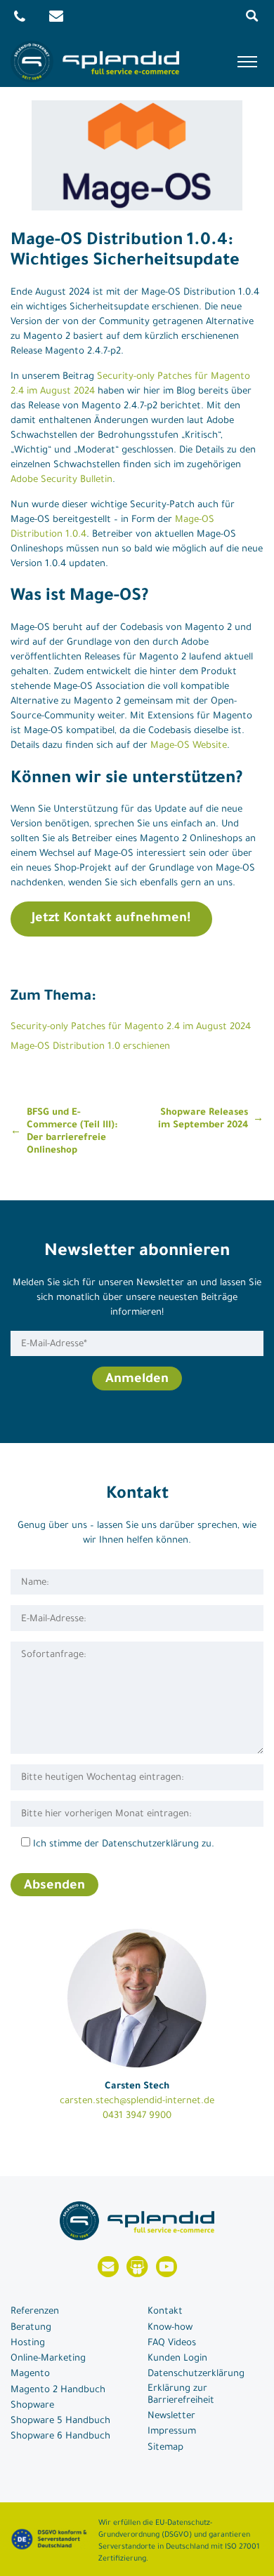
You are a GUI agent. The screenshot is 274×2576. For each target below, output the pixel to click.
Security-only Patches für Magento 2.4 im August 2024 (131, 1027)
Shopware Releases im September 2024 (203, 1119)
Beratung (31, 2328)
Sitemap (165, 2448)
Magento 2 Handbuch (58, 2390)
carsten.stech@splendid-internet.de (137, 2101)
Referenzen (35, 2312)
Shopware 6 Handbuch (60, 2437)
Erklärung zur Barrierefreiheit (181, 2395)
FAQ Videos (172, 2343)
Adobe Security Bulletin (61, 480)
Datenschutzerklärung (196, 2374)
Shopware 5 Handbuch (60, 2421)
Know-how (170, 2328)
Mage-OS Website (189, 746)
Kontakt (165, 2312)
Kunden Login (177, 2359)
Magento (30, 2374)
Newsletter (171, 2416)
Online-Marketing (48, 2359)
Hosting (28, 2343)
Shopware (32, 2406)
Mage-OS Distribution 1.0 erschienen (90, 1047)
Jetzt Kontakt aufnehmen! (111, 919)
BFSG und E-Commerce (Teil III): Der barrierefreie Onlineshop (72, 1132)
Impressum (172, 2432)
